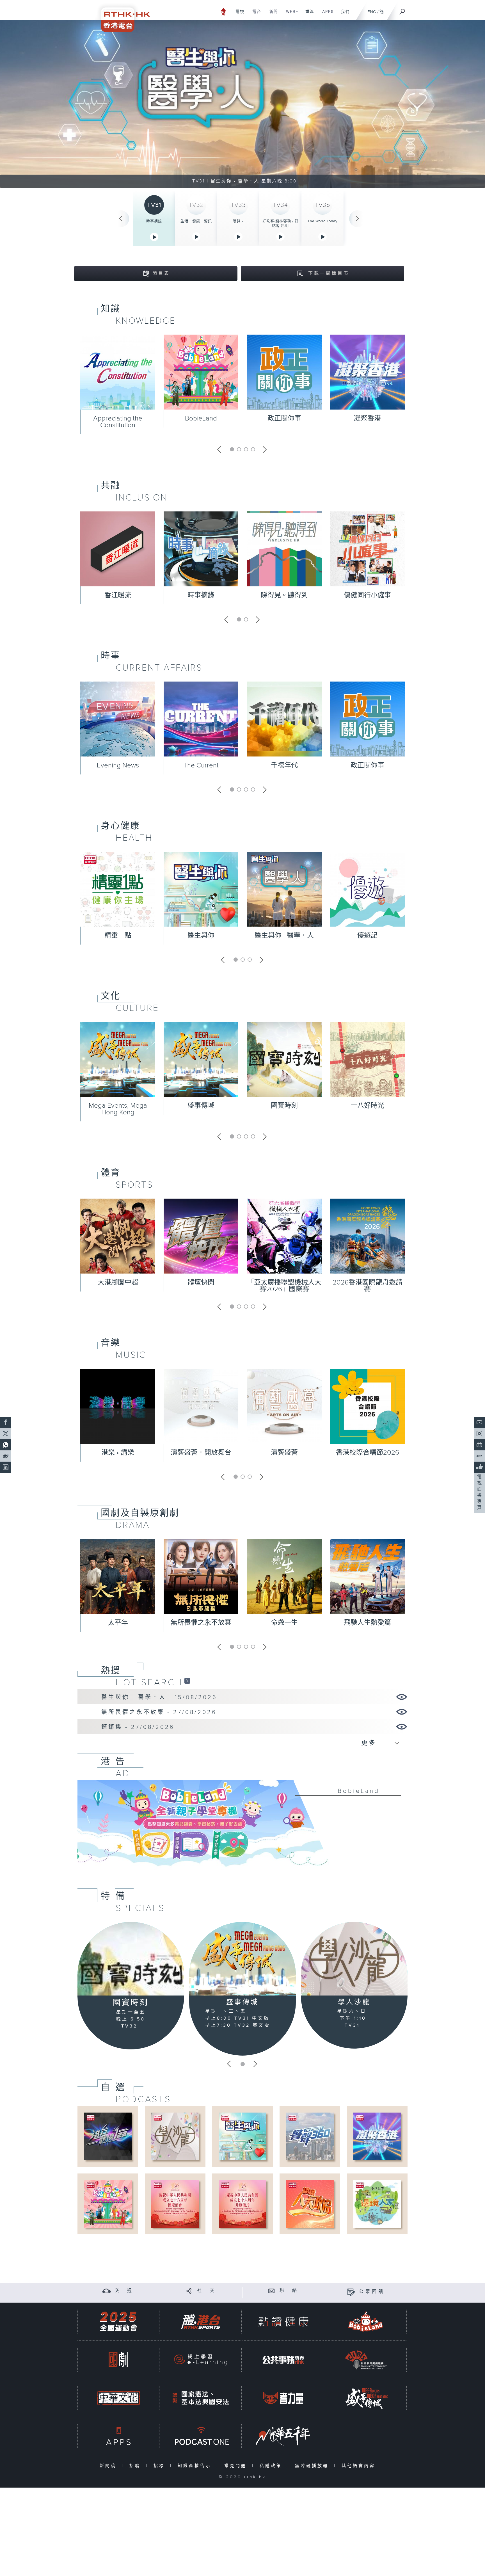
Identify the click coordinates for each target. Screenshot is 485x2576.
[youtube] (479, 1422)
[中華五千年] (283, 2436)
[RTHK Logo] (122, 16)
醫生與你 (201, 936)
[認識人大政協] (310, 2204)
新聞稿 (109, 2466)
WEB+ (290, 15)
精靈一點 (118, 936)
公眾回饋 (372, 2292)
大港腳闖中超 (118, 1283)
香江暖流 (118, 595)
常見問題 (237, 2466)
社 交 (207, 2291)
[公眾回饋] (351, 2292)
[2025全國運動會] (118, 2322)
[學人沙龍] (354, 1959)
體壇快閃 (201, 1283)
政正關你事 (284, 419)
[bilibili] (479, 1445)
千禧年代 (284, 765)
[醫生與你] (242, 2136)
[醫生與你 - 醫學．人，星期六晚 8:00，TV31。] (242, 104)
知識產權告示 (196, 2466)
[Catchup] (187, 1681)
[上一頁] (121, 219)
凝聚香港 (367, 419)
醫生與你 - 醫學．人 (284, 936)
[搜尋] (402, 10)
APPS (326, 15)
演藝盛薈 (284, 1453)
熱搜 (111, 1670)
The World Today (322, 221)
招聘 (136, 2466)
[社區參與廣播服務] (366, 2360)
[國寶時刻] (131, 1959)
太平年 (118, 1623)
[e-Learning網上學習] (201, 2360)
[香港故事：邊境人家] (377, 2204)
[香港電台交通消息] (107, 2291)
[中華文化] (118, 2398)
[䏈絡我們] (272, 2291)
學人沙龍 (354, 2002)
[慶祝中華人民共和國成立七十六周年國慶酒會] (175, 2204)
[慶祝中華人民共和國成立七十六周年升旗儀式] (242, 2204)
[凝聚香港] (377, 2136)
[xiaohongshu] (479, 1456)
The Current (201, 765)
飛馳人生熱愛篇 (367, 1623)
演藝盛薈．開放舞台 (201, 1453)
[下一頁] (358, 219)
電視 (238, 15)
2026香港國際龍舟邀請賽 (368, 1286)
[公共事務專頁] (283, 2360)
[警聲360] (310, 2136)
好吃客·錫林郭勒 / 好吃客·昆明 (281, 223)
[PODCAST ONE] (201, 2436)
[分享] (189, 2291)
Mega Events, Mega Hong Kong (118, 1109)
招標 (160, 2466)
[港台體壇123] (108, 2136)
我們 (343, 15)
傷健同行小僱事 (367, 595)
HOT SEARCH (149, 1683)
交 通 (124, 2291)
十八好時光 (367, 1106)
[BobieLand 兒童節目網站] (366, 2322)
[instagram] (479, 1434)
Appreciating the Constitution (118, 422)
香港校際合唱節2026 (368, 1453)
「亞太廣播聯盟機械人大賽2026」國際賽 (284, 1286)
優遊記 (367, 936)
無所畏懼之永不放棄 (201, 1623)
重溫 (308, 15)
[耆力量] (283, 2398)
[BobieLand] (242, 1827)
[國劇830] (118, 2360)
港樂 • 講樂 (118, 1453)
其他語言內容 (360, 2466)
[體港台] (201, 2322)
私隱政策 (272, 2466)
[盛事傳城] (242, 1959)
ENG (372, 12)
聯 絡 (289, 2291)
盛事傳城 (201, 1106)
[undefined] (224, 11)
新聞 (272, 15)
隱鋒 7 (238, 221)
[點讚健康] (283, 2322)
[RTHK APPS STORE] (118, 2436)
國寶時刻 (284, 1106)
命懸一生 (284, 1623)
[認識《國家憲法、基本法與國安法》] (201, 2398)
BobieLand (201, 419)
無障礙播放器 (313, 2466)
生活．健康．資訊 (196, 221)
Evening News (118, 765)
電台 (255, 15)
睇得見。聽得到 (284, 595)
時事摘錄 (154, 221)
